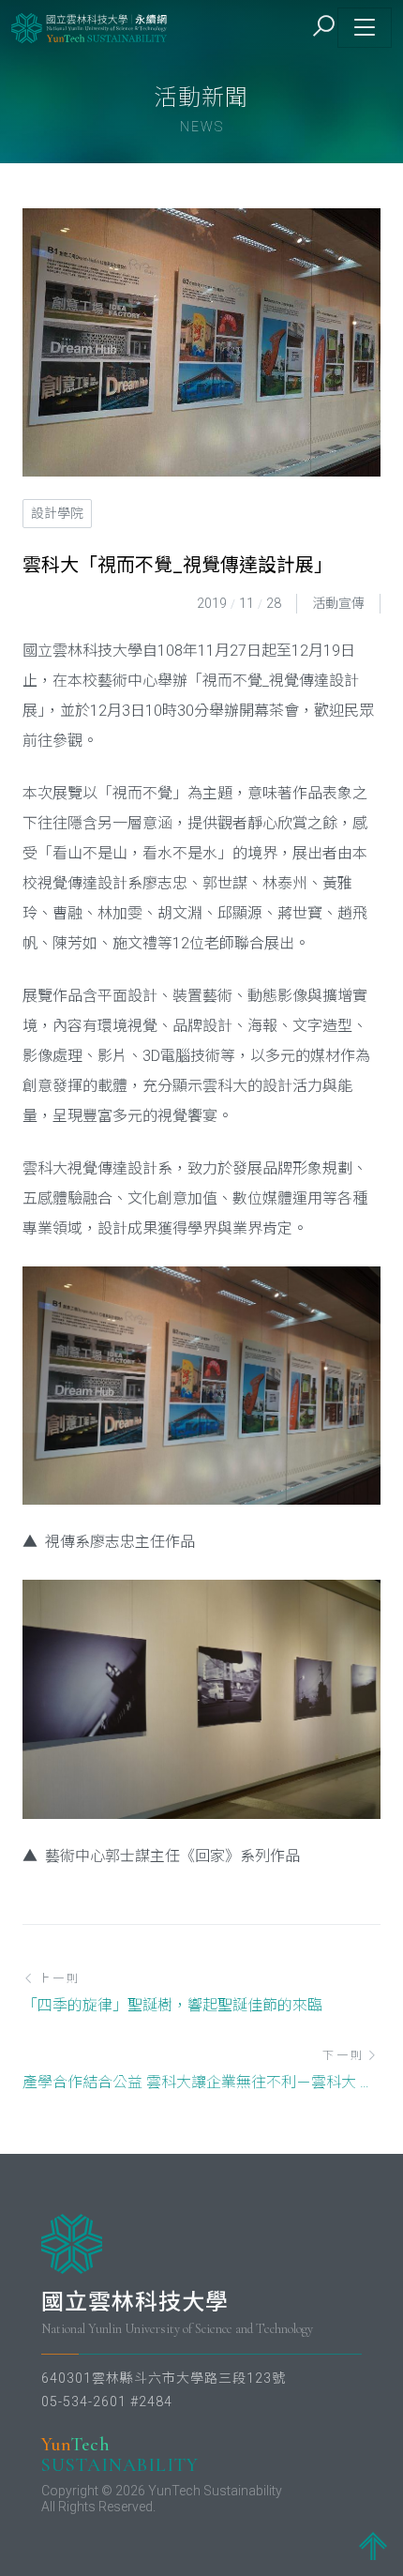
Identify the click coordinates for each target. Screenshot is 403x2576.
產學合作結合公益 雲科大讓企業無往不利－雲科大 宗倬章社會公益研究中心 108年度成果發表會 (201, 2082)
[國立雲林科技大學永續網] (90, 28)
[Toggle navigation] (365, 28)
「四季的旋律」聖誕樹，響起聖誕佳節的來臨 (172, 2005)
